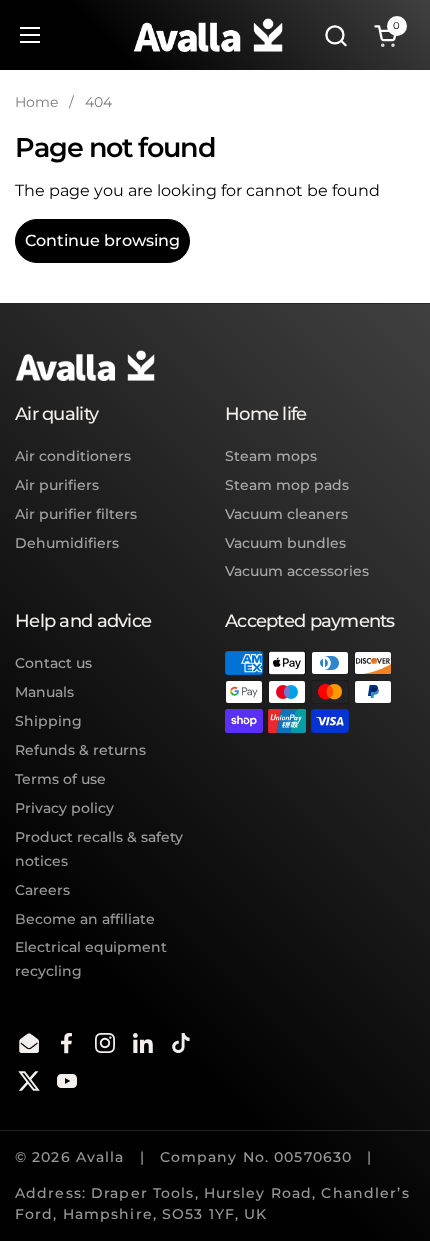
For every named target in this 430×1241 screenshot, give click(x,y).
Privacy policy (64, 808)
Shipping (48, 721)
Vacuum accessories (297, 571)
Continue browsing (102, 240)
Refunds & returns (80, 750)
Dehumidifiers (67, 543)
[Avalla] (208, 35)
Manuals (44, 692)
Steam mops (271, 456)
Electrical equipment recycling (91, 959)
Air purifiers (57, 485)
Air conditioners (73, 456)
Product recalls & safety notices (99, 849)
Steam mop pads (287, 485)
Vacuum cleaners (286, 514)
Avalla (100, 1157)
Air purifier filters (76, 514)
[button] (335, 35)
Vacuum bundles (285, 543)
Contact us (53, 663)
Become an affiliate (85, 919)
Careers (42, 890)
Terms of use (60, 779)
